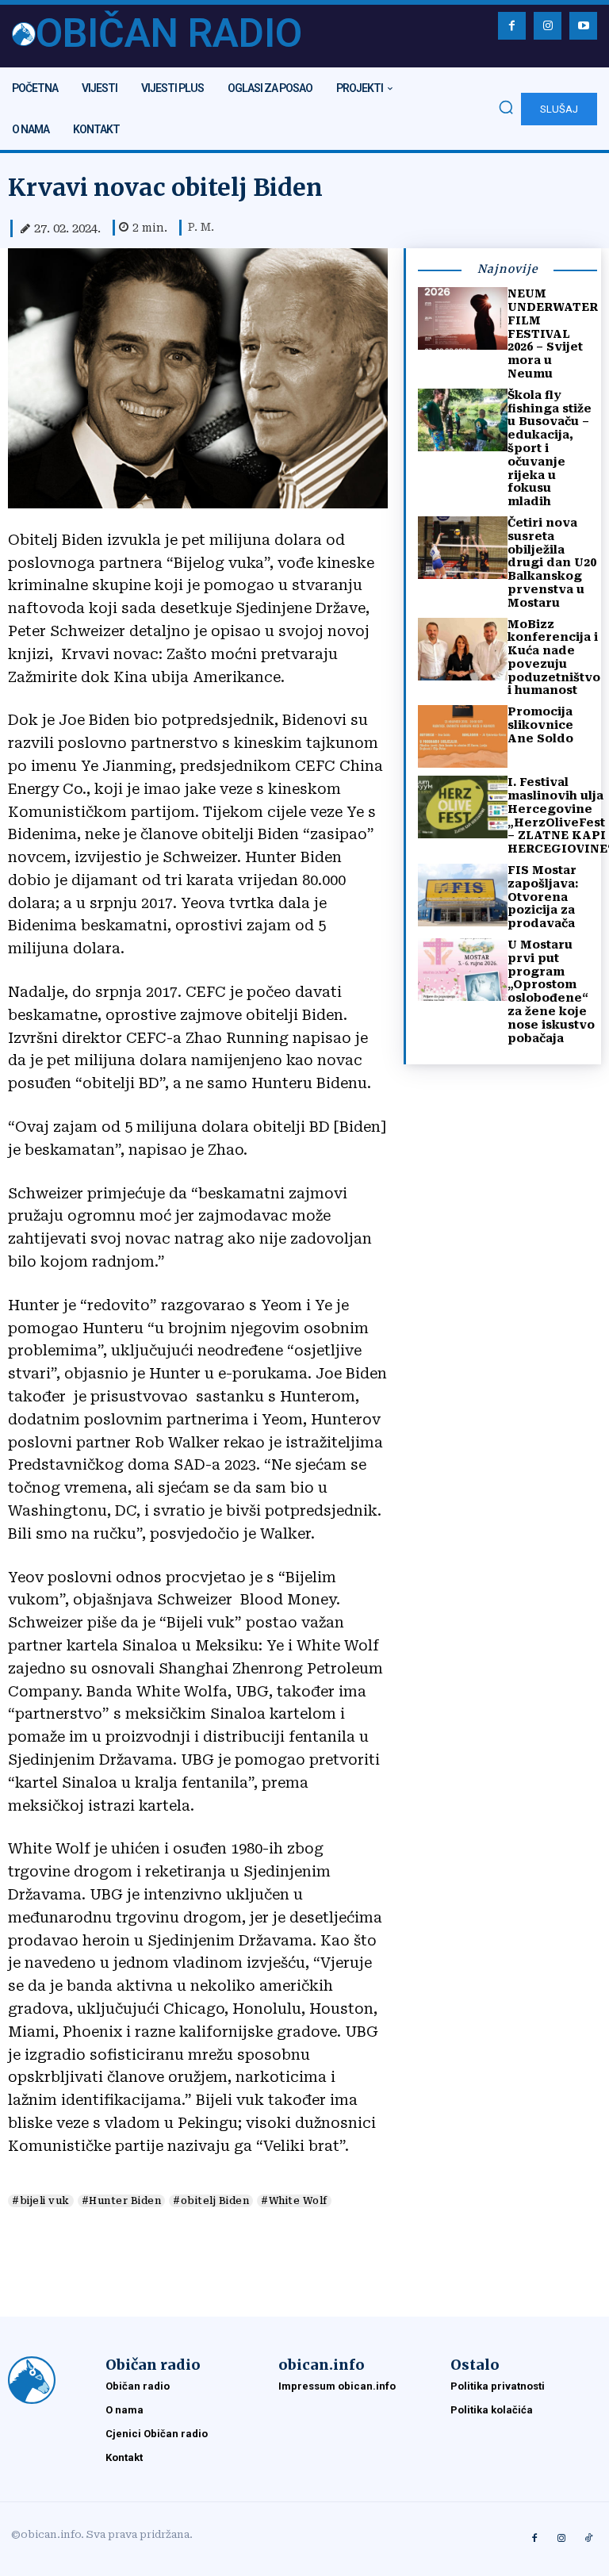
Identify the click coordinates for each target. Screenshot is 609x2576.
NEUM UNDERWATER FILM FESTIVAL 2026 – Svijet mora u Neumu (553, 333)
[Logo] (49, 2380)
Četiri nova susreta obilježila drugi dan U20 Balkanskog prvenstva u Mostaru (552, 563)
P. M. (201, 227)
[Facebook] (512, 26)
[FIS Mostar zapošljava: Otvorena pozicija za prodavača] (463, 895)
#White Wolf (294, 2201)
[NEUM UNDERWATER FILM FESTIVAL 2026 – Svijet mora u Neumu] (463, 318)
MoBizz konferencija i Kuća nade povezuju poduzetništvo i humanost (554, 657)
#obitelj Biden (211, 2201)
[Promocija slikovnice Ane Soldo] (463, 736)
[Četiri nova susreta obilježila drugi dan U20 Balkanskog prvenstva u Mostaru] (463, 548)
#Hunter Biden (122, 2201)
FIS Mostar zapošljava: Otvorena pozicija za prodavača (543, 897)
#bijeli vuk (41, 2201)
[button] (506, 107)
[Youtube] (583, 26)
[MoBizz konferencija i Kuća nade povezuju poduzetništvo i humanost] (463, 649)
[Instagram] (548, 26)
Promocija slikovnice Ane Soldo (540, 725)
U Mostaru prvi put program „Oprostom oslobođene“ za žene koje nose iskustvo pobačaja (551, 991)
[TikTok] (588, 2539)
